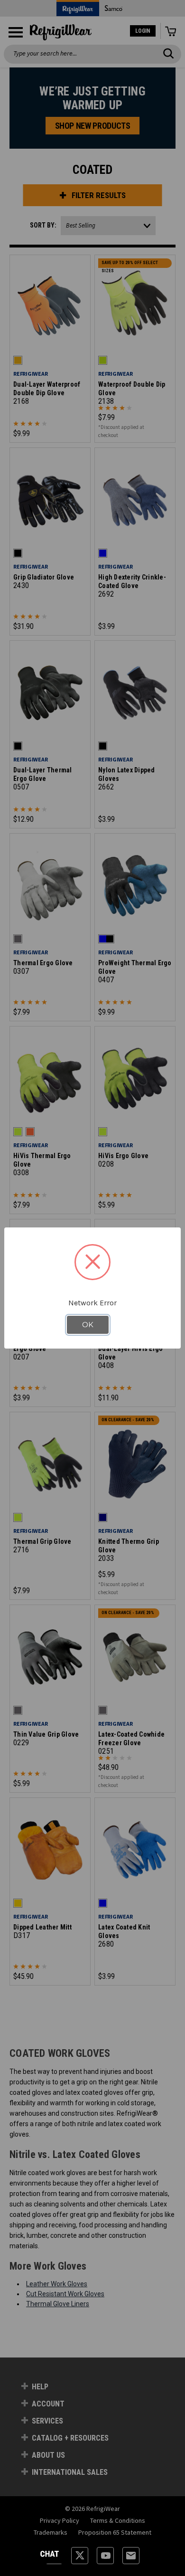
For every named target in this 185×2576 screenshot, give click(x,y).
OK (88, 1325)
